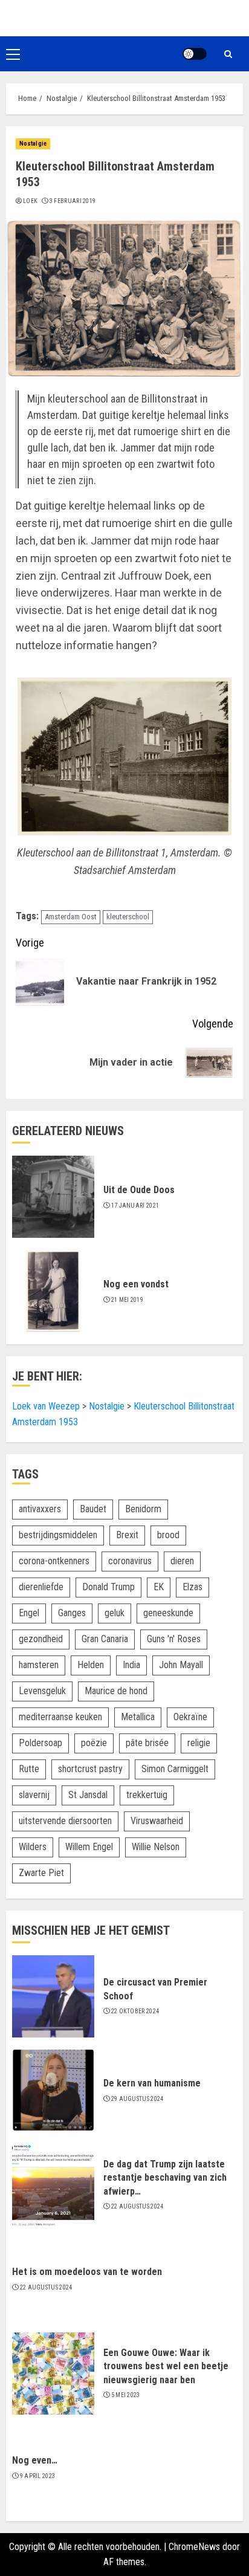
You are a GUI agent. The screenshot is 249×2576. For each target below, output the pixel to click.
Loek (30, 201)
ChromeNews (194, 2547)
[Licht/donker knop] (195, 54)
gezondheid (41, 1639)
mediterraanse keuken (60, 1717)
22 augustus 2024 (137, 2206)
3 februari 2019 (73, 201)
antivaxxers (40, 1509)
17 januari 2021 (135, 1205)
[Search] (228, 54)
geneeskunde (168, 1613)
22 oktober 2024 (135, 2011)
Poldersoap (40, 1743)
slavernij (34, 1795)
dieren (182, 1561)
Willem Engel (89, 1847)
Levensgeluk (42, 1691)
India (131, 1665)
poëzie (94, 1743)
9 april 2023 (38, 2476)
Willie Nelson (156, 1847)
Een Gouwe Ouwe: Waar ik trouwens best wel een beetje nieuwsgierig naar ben (166, 2366)
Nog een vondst (136, 1284)
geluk (115, 1613)
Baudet (93, 1509)
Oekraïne (190, 1717)
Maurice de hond (116, 1691)
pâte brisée (147, 1743)
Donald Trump (108, 1587)
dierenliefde (41, 1587)
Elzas (192, 1587)
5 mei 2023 (126, 2395)
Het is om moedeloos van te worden (87, 2272)
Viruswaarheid (157, 1821)
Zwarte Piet (41, 1873)
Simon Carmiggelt (175, 1769)
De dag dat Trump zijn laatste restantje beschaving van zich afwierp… (165, 2178)
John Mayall (181, 1665)
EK (159, 1587)
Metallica (138, 1717)
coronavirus (130, 1561)
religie (199, 1743)
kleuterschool (128, 917)
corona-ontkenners (54, 1561)
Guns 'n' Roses (174, 1639)
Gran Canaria (105, 1639)
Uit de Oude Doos (139, 1190)
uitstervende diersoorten (65, 1821)
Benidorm (143, 1509)
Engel (29, 1613)
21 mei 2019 (127, 1300)
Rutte (29, 1769)
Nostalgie (33, 144)
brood (168, 1535)
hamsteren (39, 1665)
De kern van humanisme (152, 2083)
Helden (91, 1665)
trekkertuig (147, 1795)
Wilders (33, 1847)
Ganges (72, 1613)
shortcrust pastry (90, 1769)
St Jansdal (88, 1795)
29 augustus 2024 (137, 2099)
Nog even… (35, 2460)
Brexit (127, 1535)
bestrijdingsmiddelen (58, 1535)
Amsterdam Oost (71, 917)
